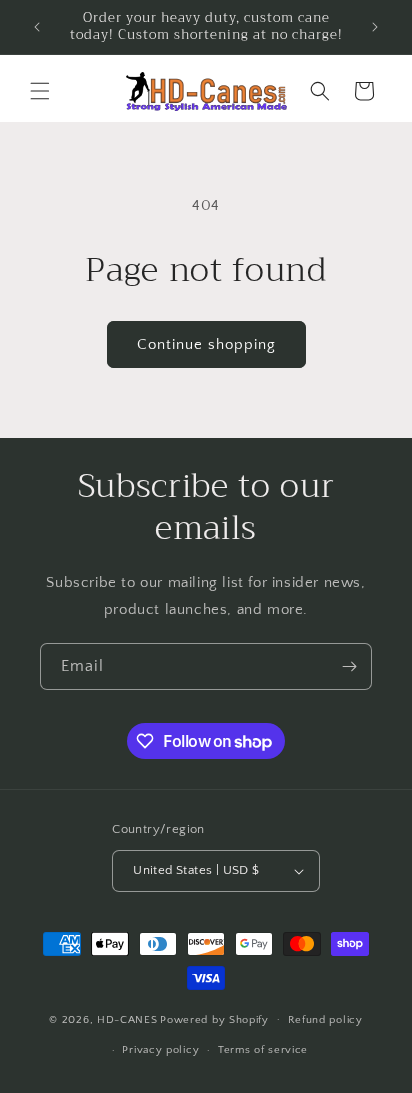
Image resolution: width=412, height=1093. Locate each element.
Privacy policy (160, 1050)
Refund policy (325, 1020)
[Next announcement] (375, 27)
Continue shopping (206, 344)
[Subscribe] (349, 666)
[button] (40, 91)
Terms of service (263, 1050)
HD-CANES (127, 1019)
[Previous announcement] (37, 27)
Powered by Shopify (214, 1019)
